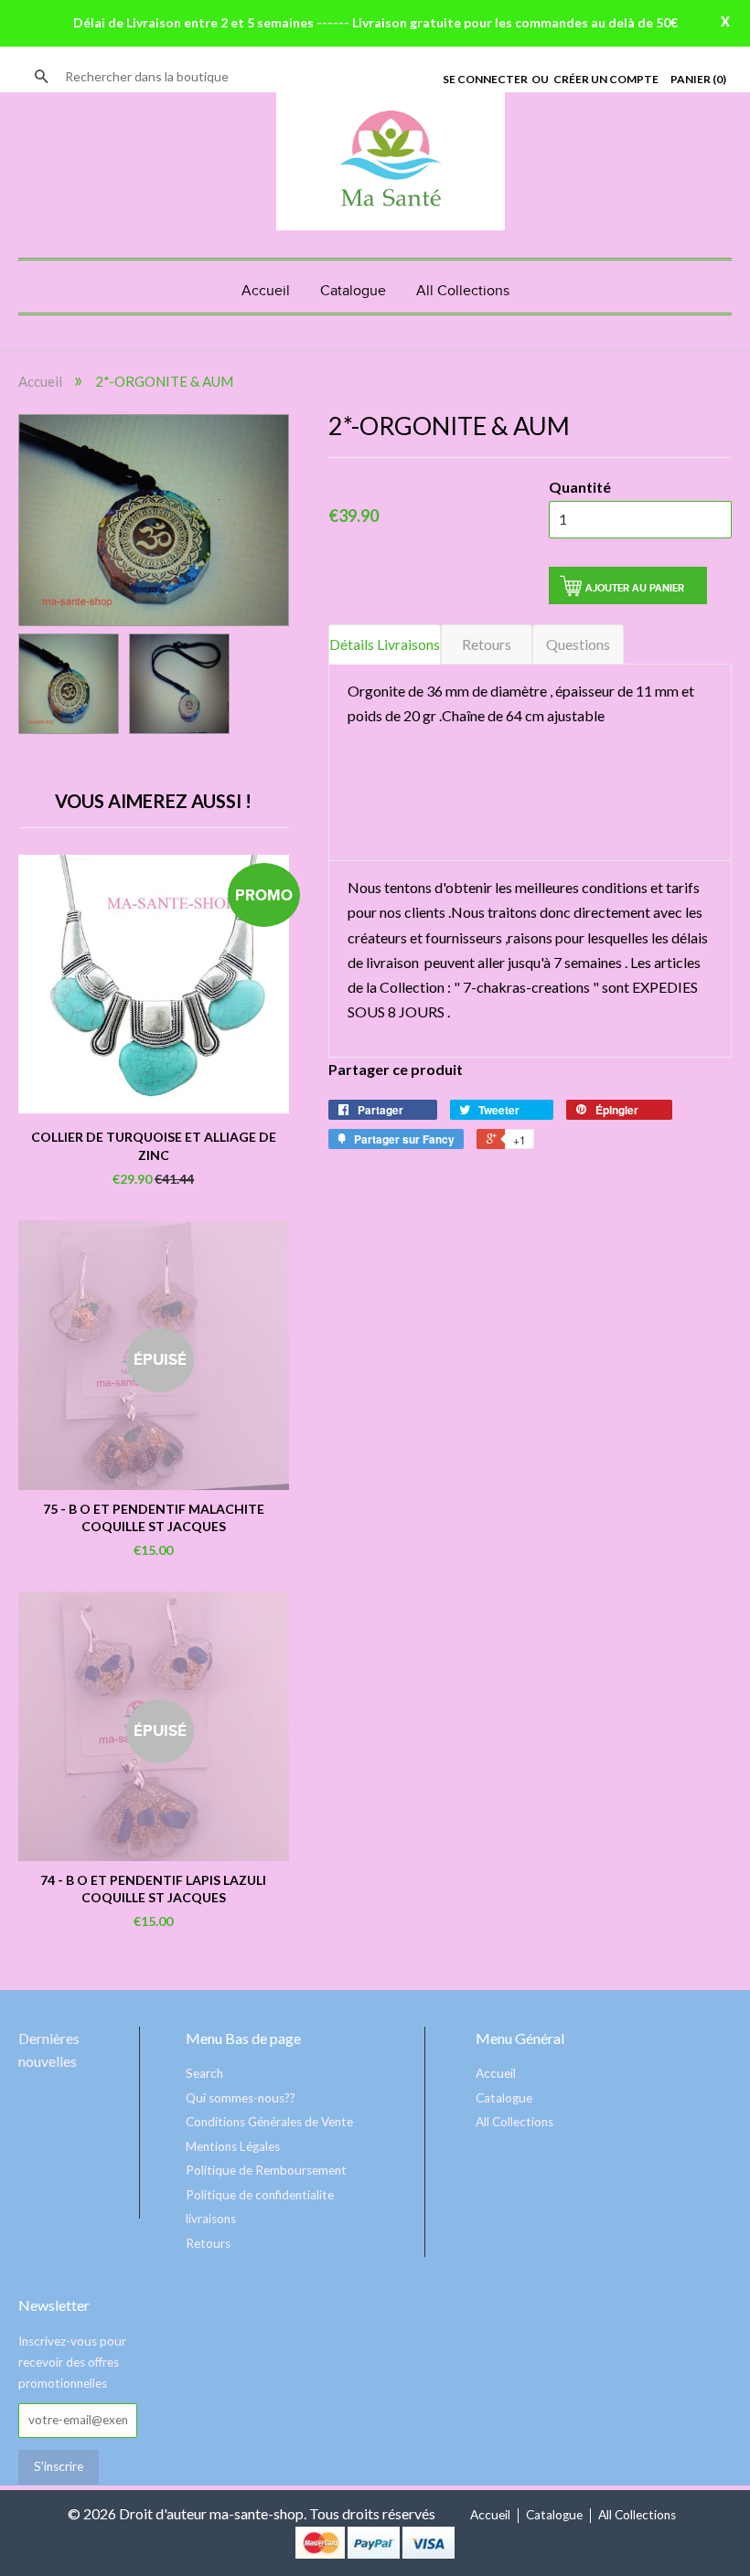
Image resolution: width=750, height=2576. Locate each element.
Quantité (580, 487)
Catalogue (353, 291)
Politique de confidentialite (260, 2195)
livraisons (211, 2219)
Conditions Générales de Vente (269, 2122)
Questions (578, 644)
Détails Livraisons (385, 644)
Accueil (266, 291)
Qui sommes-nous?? (241, 2098)
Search (204, 2073)
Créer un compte (606, 79)
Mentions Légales (233, 2146)
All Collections (463, 291)
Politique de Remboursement (266, 2170)
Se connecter (485, 79)
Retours (487, 644)
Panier (698, 79)
